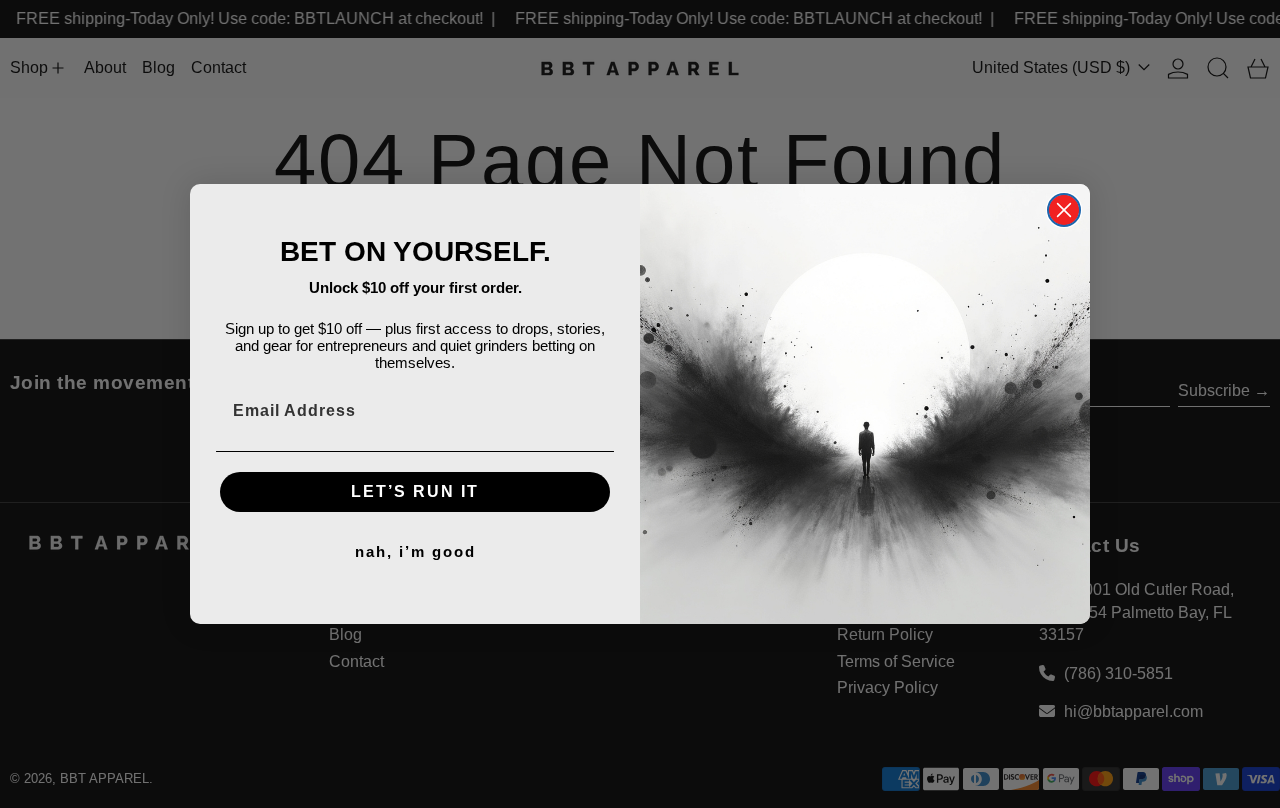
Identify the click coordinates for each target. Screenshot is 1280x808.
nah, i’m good (415, 551)
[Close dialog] (1064, 210)
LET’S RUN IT (415, 491)
